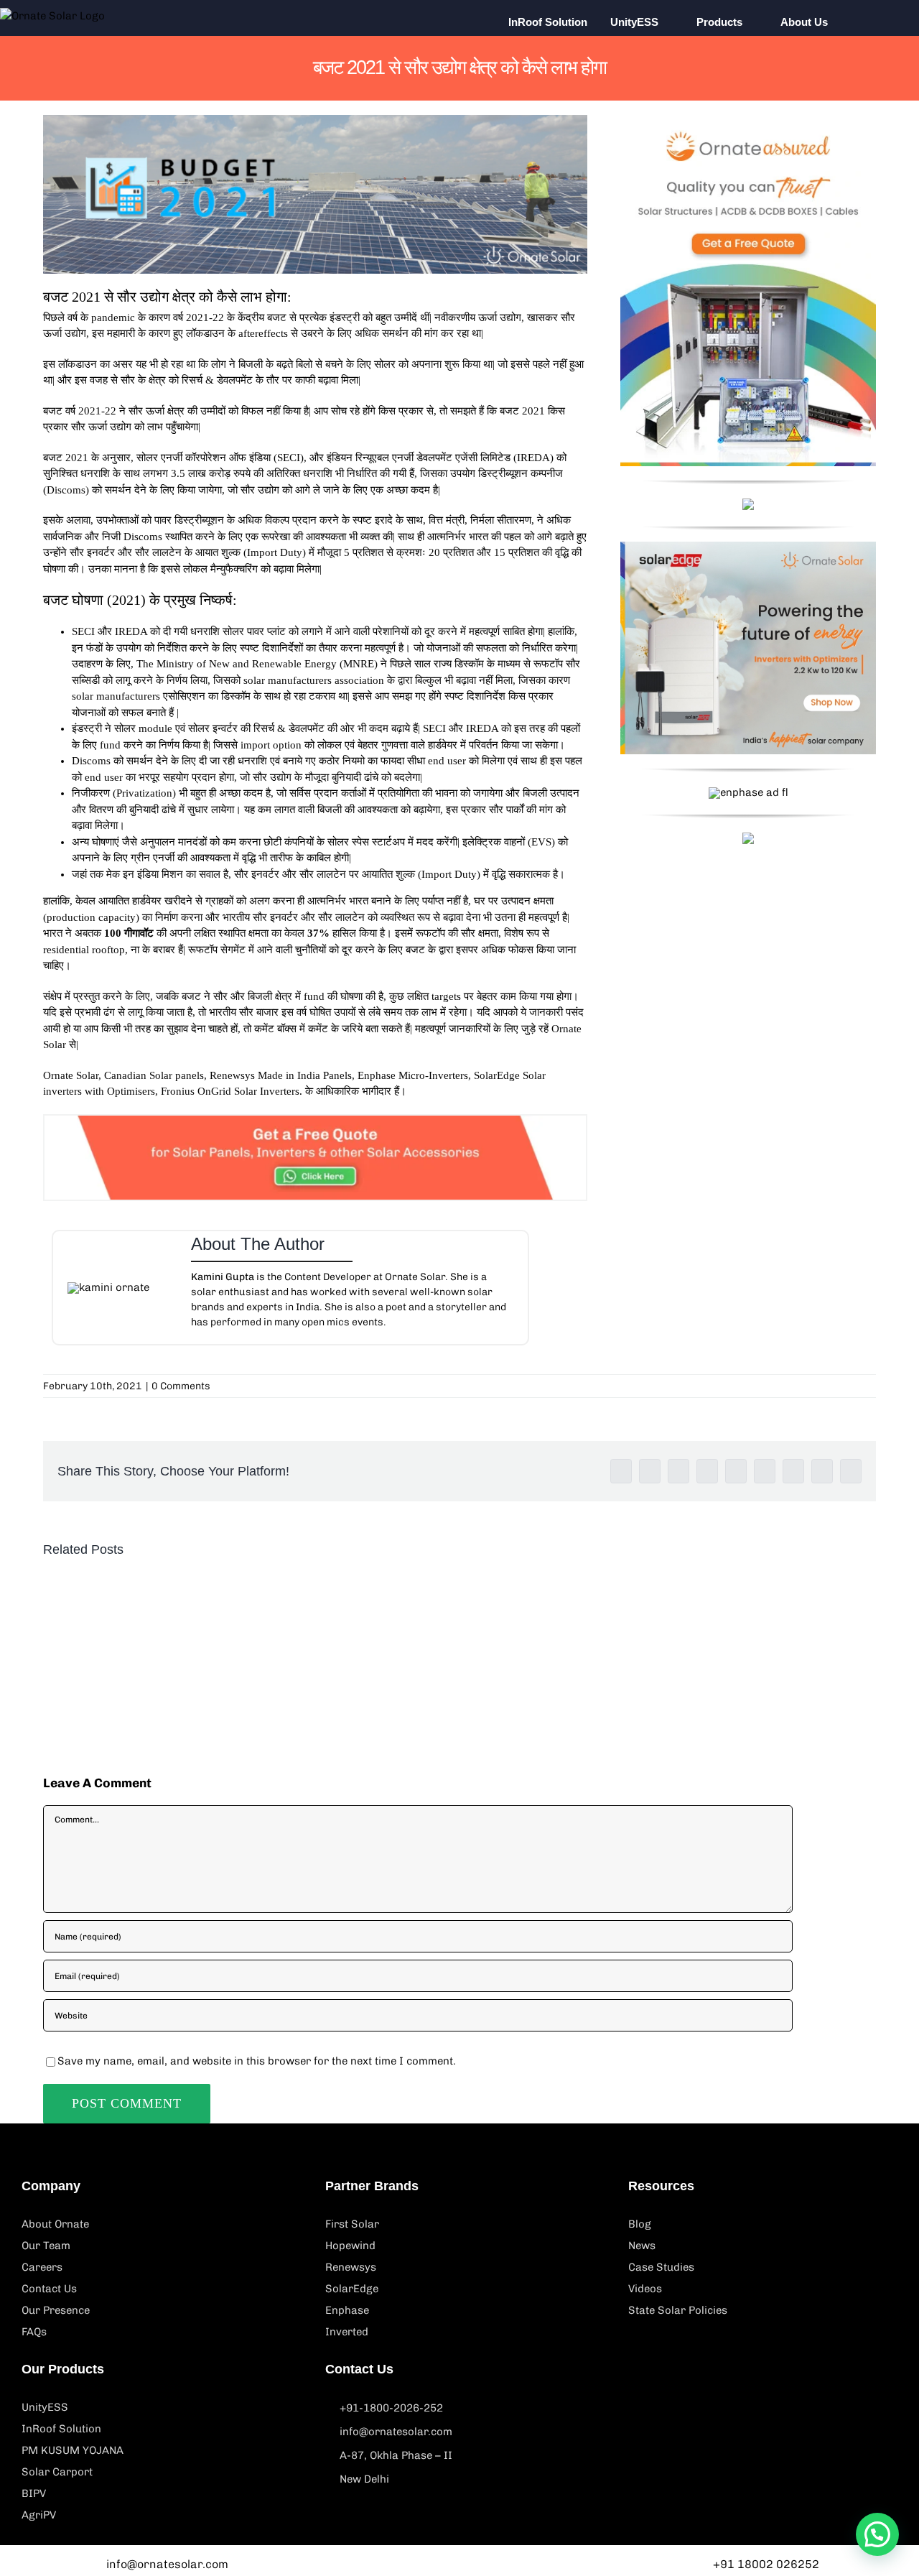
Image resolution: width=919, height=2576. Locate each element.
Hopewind (350, 2246)
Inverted (347, 2332)
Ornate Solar (71, 1075)
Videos (645, 2289)
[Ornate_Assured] (748, 120)
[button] (870, 22)
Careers (42, 2267)
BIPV (34, 2493)
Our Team (46, 2246)
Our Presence (56, 2310)
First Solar (352, 2224)
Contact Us (49, 2289)
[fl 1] (748, 547)
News (642, 2246)
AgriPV (39, 2515)
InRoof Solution (61, 2429)
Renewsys (351, 2267)
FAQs (34, 2332)
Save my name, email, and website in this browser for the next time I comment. (257, 2061)
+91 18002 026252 (766, 2564)
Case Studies (661, 2267)
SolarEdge (352, 2289)
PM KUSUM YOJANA (73, 2450)
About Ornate (55, 2224)
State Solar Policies (678, 2310)
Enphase (347, 2310)
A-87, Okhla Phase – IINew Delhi (396, 2467)
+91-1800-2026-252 (391, 2408)
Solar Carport (57, 2472)
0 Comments (181, 1386)
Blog (640, 2224)
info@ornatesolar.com (396, 2432)
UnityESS (45, 2407)
